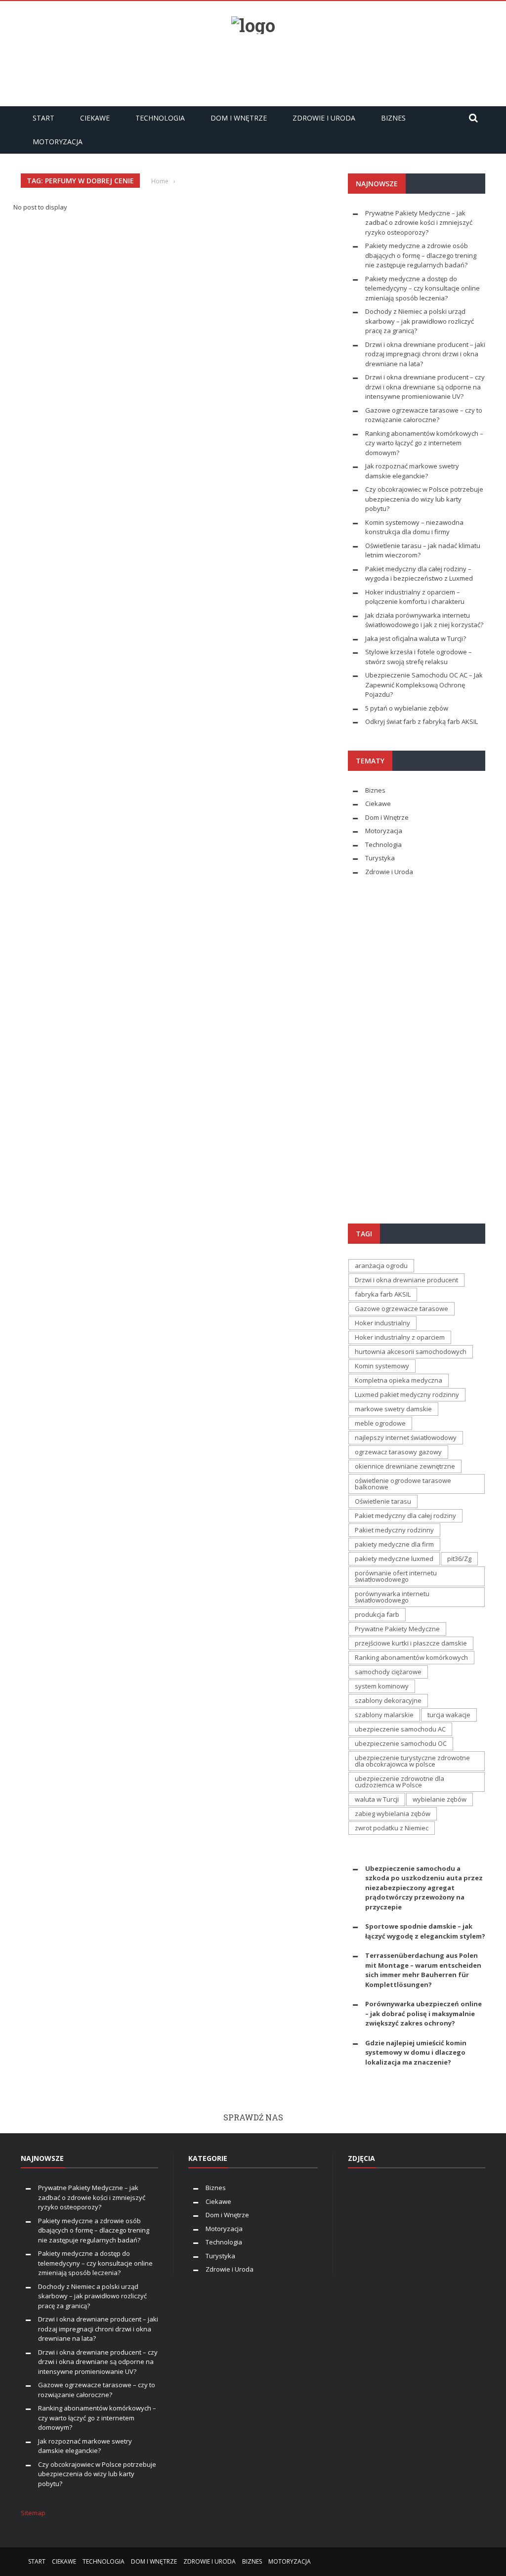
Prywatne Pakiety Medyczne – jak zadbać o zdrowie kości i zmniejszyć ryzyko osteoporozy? (419, 223)
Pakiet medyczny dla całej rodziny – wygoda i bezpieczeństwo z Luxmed (419, 574)
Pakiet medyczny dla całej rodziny (405, 1516)
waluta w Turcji (377, 1799)
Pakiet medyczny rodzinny (394, 1530)
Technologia (160, 118)
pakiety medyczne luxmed (394, 1559)
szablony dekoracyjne (388, 1700)
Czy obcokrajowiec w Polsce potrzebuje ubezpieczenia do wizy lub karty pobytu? (424, 499)
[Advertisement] (253, 66)
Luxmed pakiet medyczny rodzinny (407, 1394)
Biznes (393, 118)
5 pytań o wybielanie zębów (407, 708)
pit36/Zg (459, 1559)
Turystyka (380, 858)
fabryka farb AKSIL (383, 1294)
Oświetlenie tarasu (383, 1501)
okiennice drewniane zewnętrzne (405, 1466)
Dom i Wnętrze (239, 118)
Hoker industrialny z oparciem (400, 1337)
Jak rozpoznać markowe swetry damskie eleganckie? (412, 471)
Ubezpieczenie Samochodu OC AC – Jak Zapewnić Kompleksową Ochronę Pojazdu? (424, 685)
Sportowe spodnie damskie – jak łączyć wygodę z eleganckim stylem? (425, 1931)
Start (43, 118)
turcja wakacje (449, 1715)
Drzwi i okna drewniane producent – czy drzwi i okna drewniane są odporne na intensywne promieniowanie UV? (425, 387)
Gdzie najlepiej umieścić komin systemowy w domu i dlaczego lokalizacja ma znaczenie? (416, 2052)
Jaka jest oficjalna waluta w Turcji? (416, 638)
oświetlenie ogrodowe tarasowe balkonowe (403, 1484)
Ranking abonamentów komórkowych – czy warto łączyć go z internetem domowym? (424, 443)
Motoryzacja (58, 142)
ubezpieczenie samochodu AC (400, 1729)
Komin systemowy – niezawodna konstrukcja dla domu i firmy (414, 527)
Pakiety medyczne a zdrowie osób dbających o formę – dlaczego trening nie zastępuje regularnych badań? (421, 255)
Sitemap (33, 2513)
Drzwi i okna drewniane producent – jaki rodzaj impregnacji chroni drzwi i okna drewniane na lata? (425, 354)
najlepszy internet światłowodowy (406, 1437)
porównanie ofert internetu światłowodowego (396, 1576)
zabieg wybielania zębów (393, 1814)
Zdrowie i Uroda (324, 118)
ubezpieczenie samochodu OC (401, 1743)
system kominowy (382, 1686)
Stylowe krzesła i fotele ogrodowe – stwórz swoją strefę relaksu (419, 657)
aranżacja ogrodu (381, 1266)
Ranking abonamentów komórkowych (411, 1657)
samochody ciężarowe (388, 1672)
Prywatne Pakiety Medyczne (397, 1629)
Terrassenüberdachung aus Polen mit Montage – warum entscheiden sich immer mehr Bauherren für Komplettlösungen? (423, 1970)
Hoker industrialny (382, 1323)
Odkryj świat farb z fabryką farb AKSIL (422, 721)
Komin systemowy (382, 1366)
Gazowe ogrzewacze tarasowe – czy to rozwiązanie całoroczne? (424, 415)
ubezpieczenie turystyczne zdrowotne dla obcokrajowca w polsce (412, 1761)
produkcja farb (377, 1614)
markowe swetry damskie (393, 1409)
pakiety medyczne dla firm (394, 1544)
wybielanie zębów (440, 1799)
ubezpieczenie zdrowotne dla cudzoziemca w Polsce (400, 1782)
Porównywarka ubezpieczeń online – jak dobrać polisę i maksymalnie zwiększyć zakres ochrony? (423, 2013)
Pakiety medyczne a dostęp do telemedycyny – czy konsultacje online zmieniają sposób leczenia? (422, 288)
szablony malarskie (384, 1715)
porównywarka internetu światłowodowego (392, 1597)
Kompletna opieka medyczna (399, 1380)
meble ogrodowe (380, 1423)
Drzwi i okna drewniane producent (406, 1280)
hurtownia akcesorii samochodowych (411, 1351)
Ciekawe (95, 118)
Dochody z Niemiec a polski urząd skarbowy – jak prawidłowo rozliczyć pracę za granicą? (420, 321)
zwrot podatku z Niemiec (392, 1828)
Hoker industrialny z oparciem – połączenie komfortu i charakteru (415, 597)
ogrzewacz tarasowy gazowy (398, 1452)
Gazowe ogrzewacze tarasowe (401, 1309)
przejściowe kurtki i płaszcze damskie (411, 1643)
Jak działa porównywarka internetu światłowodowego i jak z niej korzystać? (424, 620)
